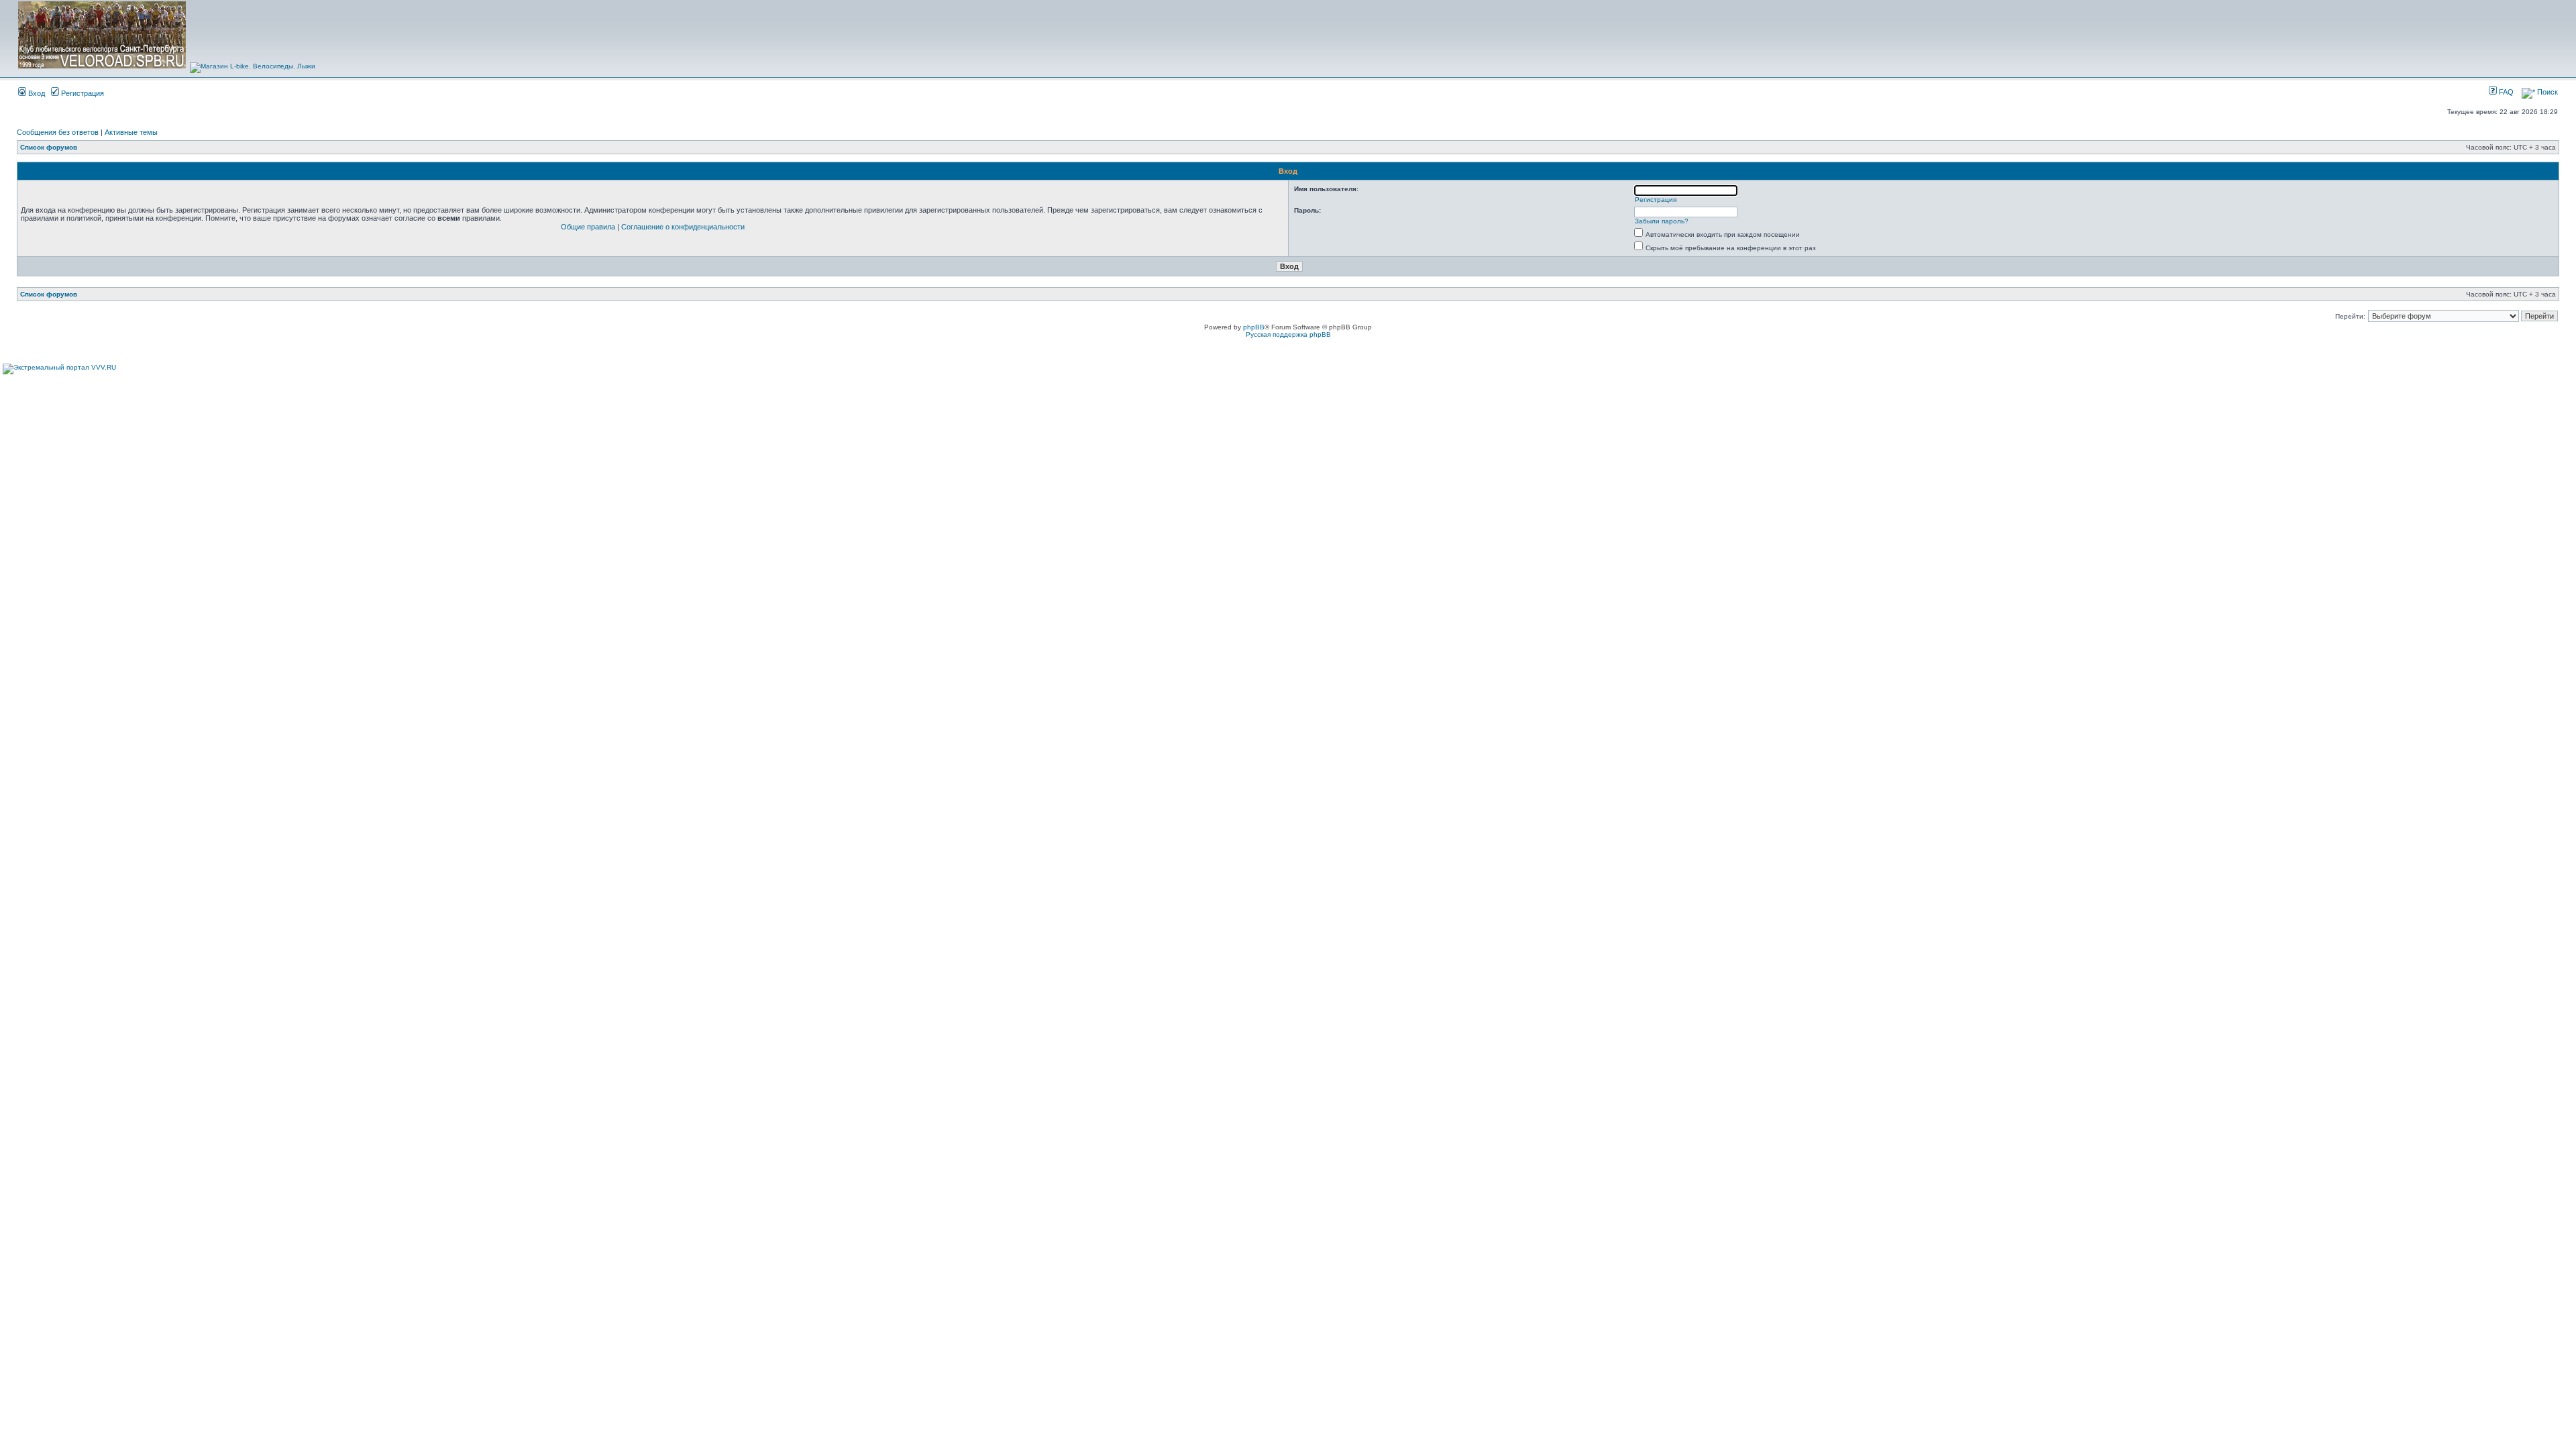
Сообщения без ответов (58, 132)
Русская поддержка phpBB (1288, 334)
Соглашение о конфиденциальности (683, 227)
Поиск (2546, 92)
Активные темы (131, 132)
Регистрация (82, 93)
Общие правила (588, 227)
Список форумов (49, 147)
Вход (36, 93)
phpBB (1254, 327)
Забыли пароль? (1662, 221)
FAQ (2505, 92)
